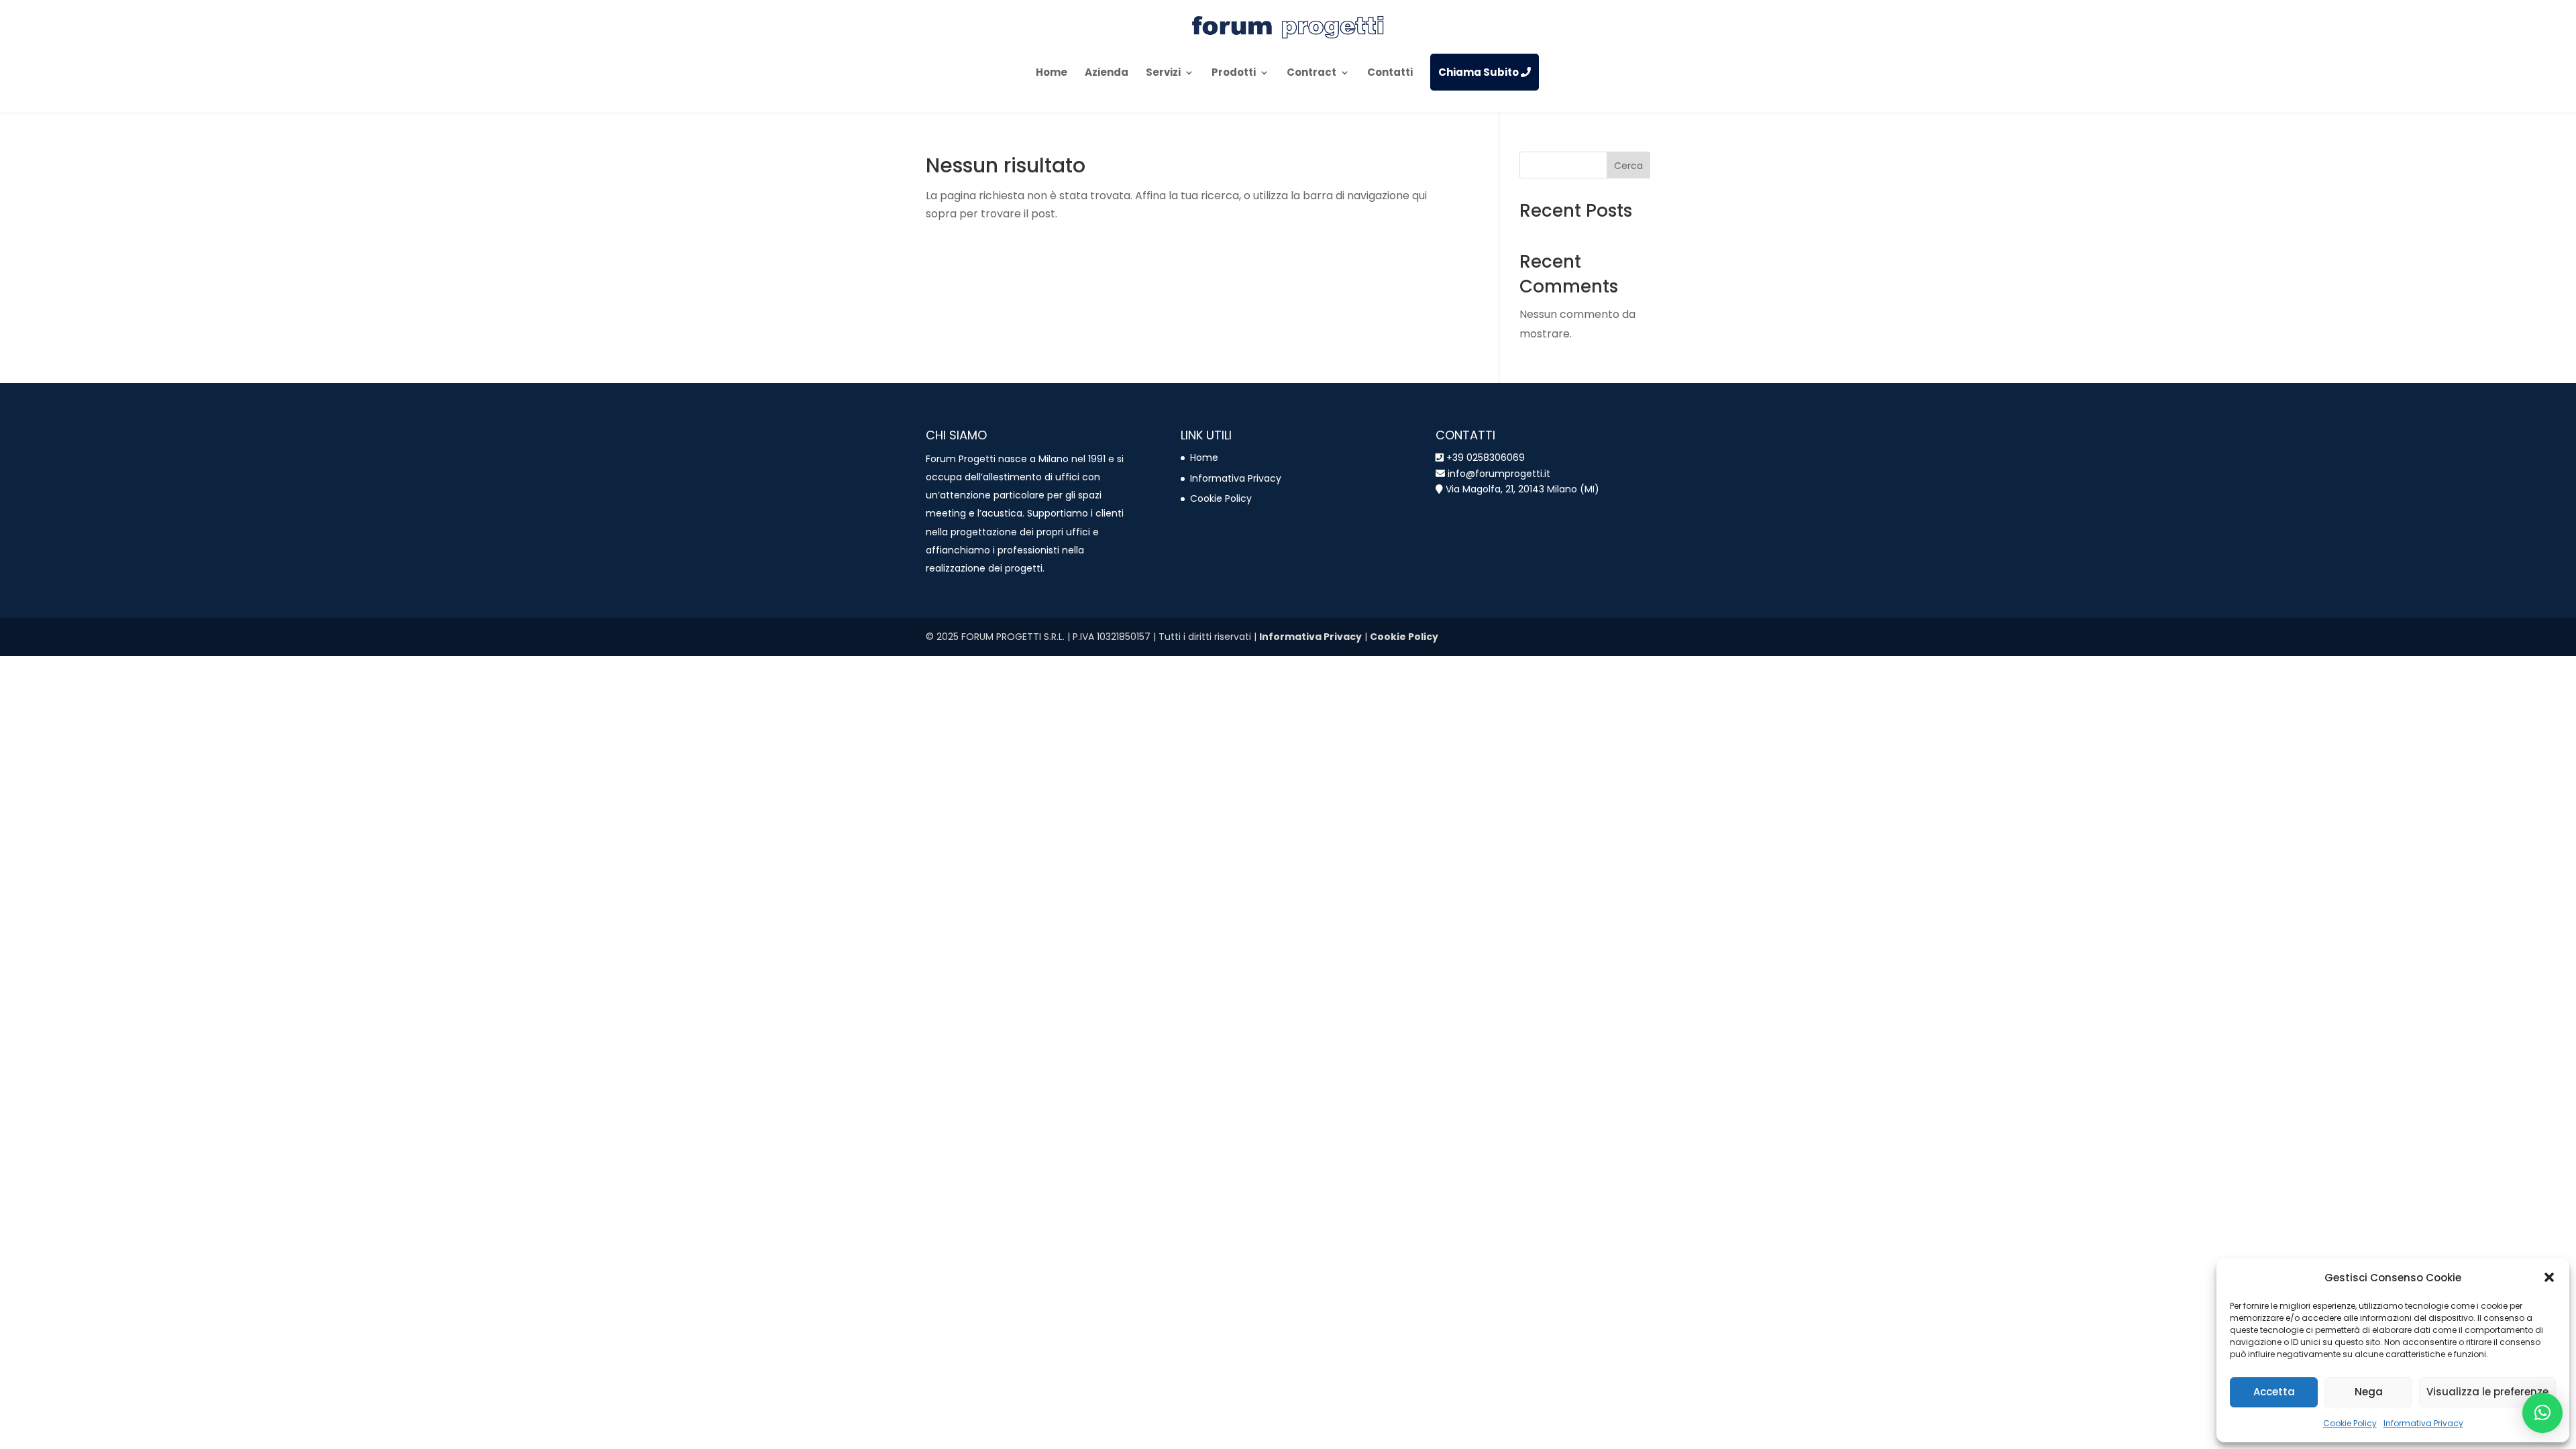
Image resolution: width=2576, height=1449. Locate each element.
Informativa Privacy (2423, 1423)
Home (1204, 458)
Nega (2369, 1392)
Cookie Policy (2350, 1423)
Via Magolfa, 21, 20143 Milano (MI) (1522, 489)
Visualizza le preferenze (2487, 1392)
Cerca (1628, 166)
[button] (2549, 1277)
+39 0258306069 (1486, 458)
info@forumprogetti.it (1498, 474)
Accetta (2274, 1392)
